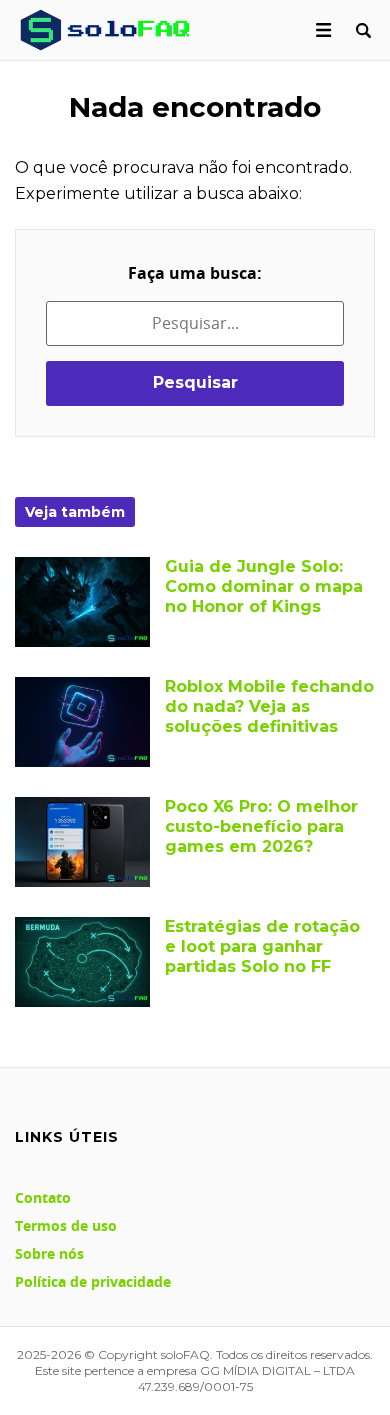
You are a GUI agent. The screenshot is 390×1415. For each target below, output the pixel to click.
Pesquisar (195, 382)
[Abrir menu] (324, 30)
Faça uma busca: (195, 273)
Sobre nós (49, 1253)
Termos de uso (66, 1225)
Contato (43, 1197)
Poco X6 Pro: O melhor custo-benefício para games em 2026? (261, 826)
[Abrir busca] (363, 30)
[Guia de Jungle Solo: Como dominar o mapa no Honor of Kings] (82, 602)
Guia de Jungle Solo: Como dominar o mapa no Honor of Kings (264, 586)
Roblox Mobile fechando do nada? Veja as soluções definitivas (269, 706)
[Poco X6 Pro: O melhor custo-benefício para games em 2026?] (82, 842)
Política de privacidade (93, 1281)
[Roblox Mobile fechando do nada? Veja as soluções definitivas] (82, 722)
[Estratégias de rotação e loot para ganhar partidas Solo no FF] (82, 962)
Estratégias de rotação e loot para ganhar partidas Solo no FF (262, 946)
